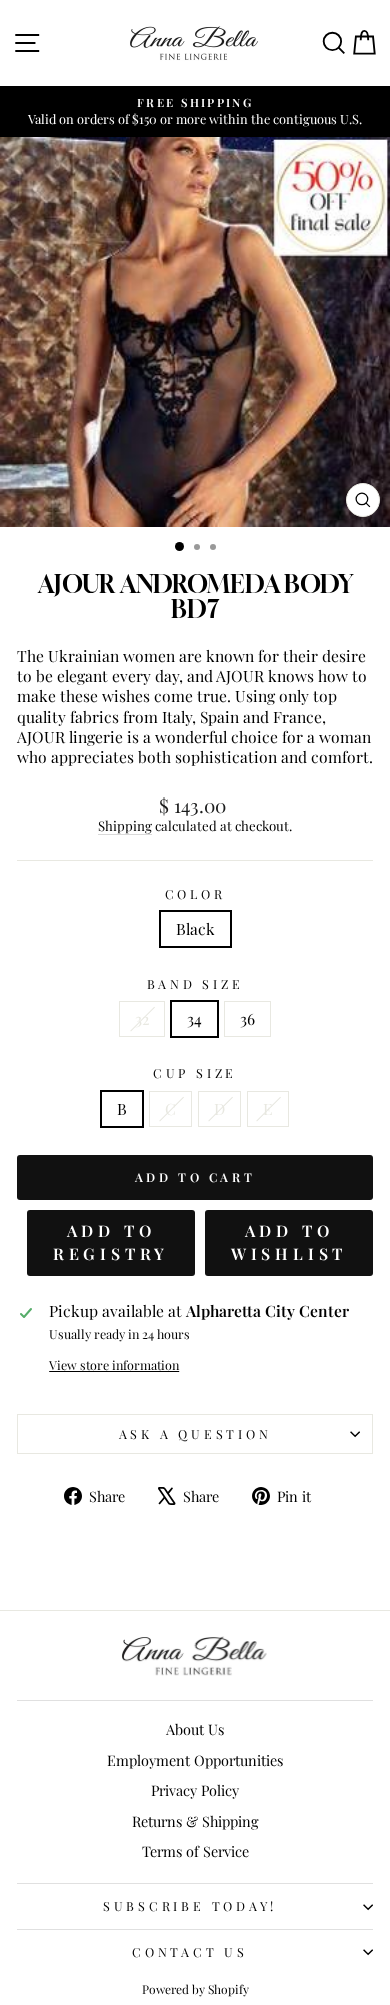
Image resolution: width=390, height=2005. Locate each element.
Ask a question (195, 1433)
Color (195, 894)
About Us (195, 1729)
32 (142, 1018)
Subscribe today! (190, 1905)
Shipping (125, 825)
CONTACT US (190, 1951)
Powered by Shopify (195, 1989)
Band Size (195, 984)
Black (195, 928)
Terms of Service (195, 1851)
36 (247, 1018)
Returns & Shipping (195, 1821)
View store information (114, 1365)
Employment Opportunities (195, 1760)
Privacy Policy (195, 1790)
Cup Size (195, 1073)
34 (194, 1018)
